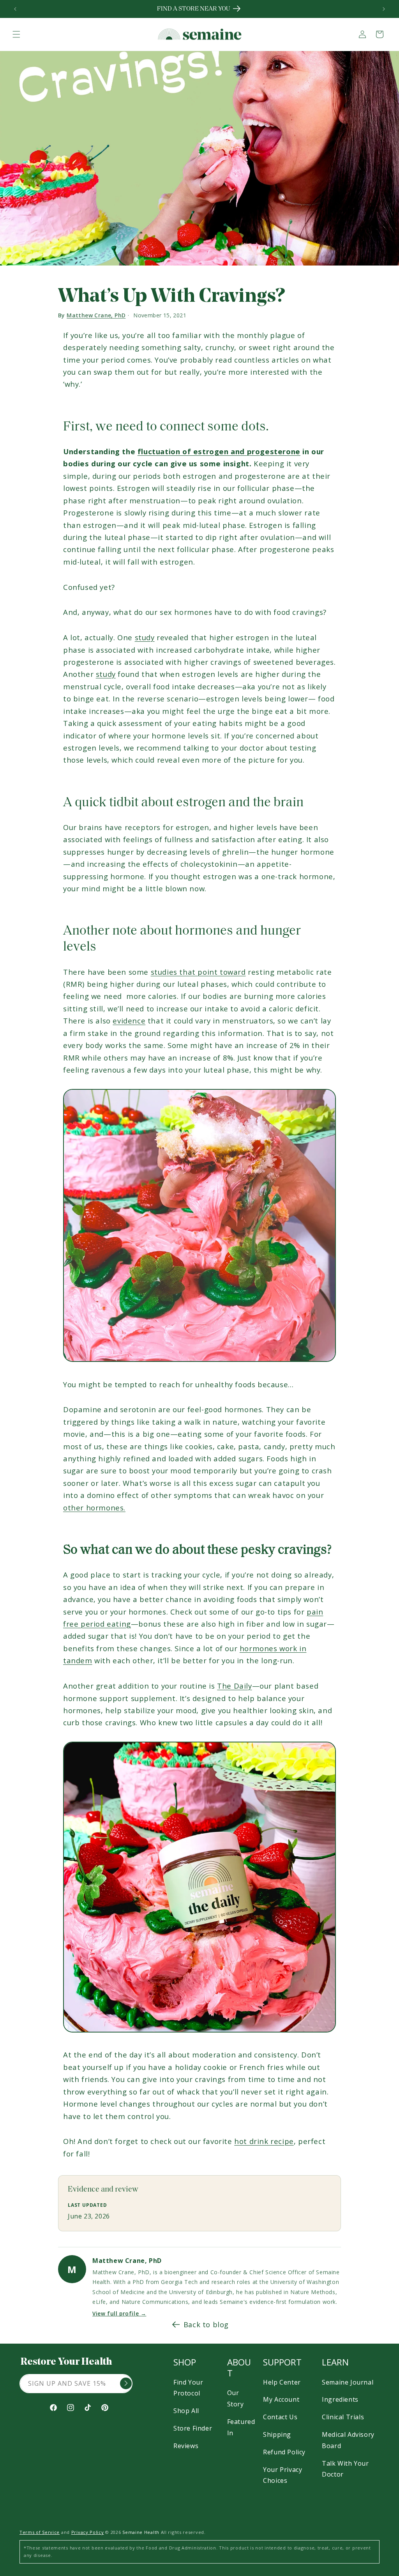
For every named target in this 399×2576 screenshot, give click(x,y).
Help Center (282, 2382)
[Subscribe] (126, 2383)
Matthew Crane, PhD (96, 315)
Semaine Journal (348, 2382)
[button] (16, 34)
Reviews (186, 2446)
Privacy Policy (88, 2532)
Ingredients (340, 2399)
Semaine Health (141, 2532)
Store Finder (193, 2428)
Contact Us (280, 2417)
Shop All (186, 2411)
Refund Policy (284, 2452)
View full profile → (119, 2314)
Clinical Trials (343, 2417)
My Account (281, 2399)
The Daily (234, 1686)
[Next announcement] (384, 9)
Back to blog (206, 2325)
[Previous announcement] (15, 9)
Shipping (277, 2434)
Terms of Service (40, 2532)
